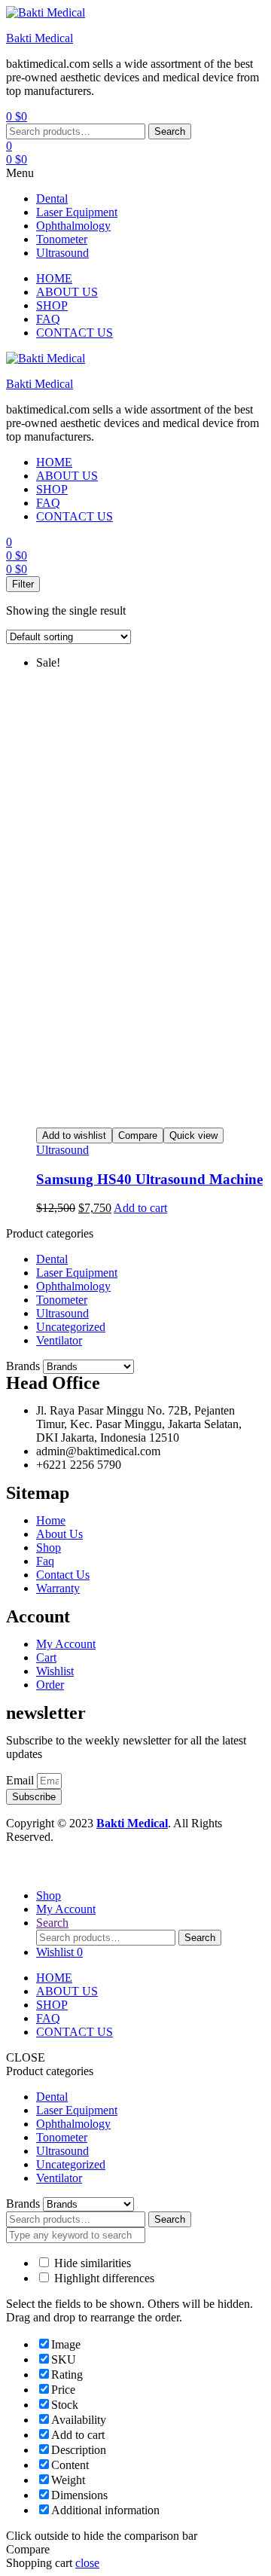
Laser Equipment (77, 212)
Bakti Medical (40, 38)
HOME (54, 1978)
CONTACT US (75, 2032)
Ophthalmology (73, 226)
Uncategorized (71, 1327)
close (87, 2563)
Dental (52, 198)
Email (21, 1780)
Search (170, 131)
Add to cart (140, 1208)
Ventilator (59, 1340)
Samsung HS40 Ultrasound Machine (149, 1179)
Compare (138, 1135)
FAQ (48, 2018)
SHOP (52, 2005)
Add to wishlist (74, 1135)
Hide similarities (91, 2263)
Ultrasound (62, 253)
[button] (135, 173)
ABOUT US (67, 1991)
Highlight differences (103, 2278)
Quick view (193, 1135)
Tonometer (62, 239)
